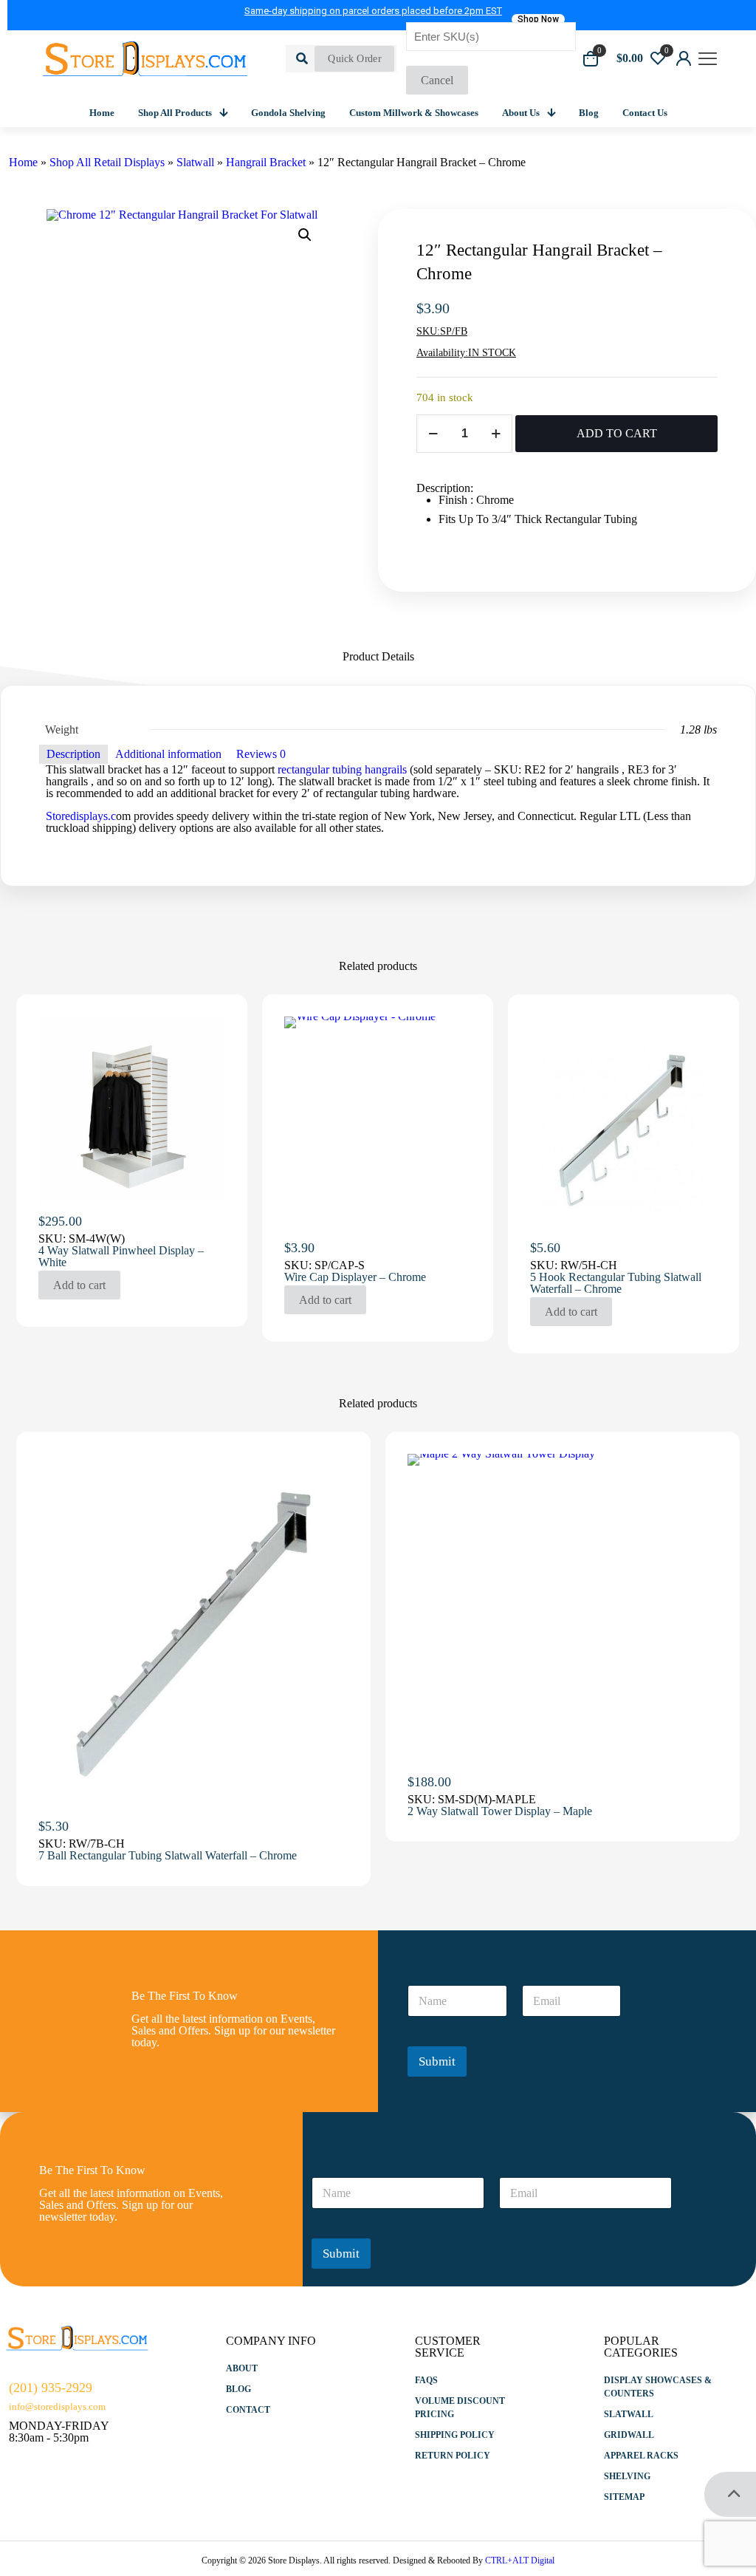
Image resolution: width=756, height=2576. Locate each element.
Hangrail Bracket (266, 162)
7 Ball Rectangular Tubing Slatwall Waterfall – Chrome (168, 1855)
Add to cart (79, 1285)
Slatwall (195, 162)
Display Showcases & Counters (658, 2387)
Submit (437, 2061)
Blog (238, 2389)
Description (73, 754)
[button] (306, 235)
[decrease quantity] (433, 434)
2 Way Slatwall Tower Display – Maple (500, 1811)
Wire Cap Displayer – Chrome (355, 1277)
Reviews (261, 754)
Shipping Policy (455, 2435)
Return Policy (453, 2456)
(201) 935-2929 (51, 2388)
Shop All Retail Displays (107, 162)
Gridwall (629, 2435)
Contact (248, 2410)
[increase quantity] (496, 434)
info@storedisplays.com (57, 2406)
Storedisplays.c (81, 816)
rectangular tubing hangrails (342, 769)
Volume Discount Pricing (460, 2408)
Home (23, 162)
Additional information (168, 754)
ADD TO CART (617, 433)
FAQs (426, 2380)
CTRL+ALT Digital (520, 2560)
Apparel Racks (641, 2456)
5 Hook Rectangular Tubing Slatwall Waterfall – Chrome (616, 1283)
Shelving (627, 2476)
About (242, 2368)
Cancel (437, 80)
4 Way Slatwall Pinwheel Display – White (121, 1256)
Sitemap (624, 2497)
